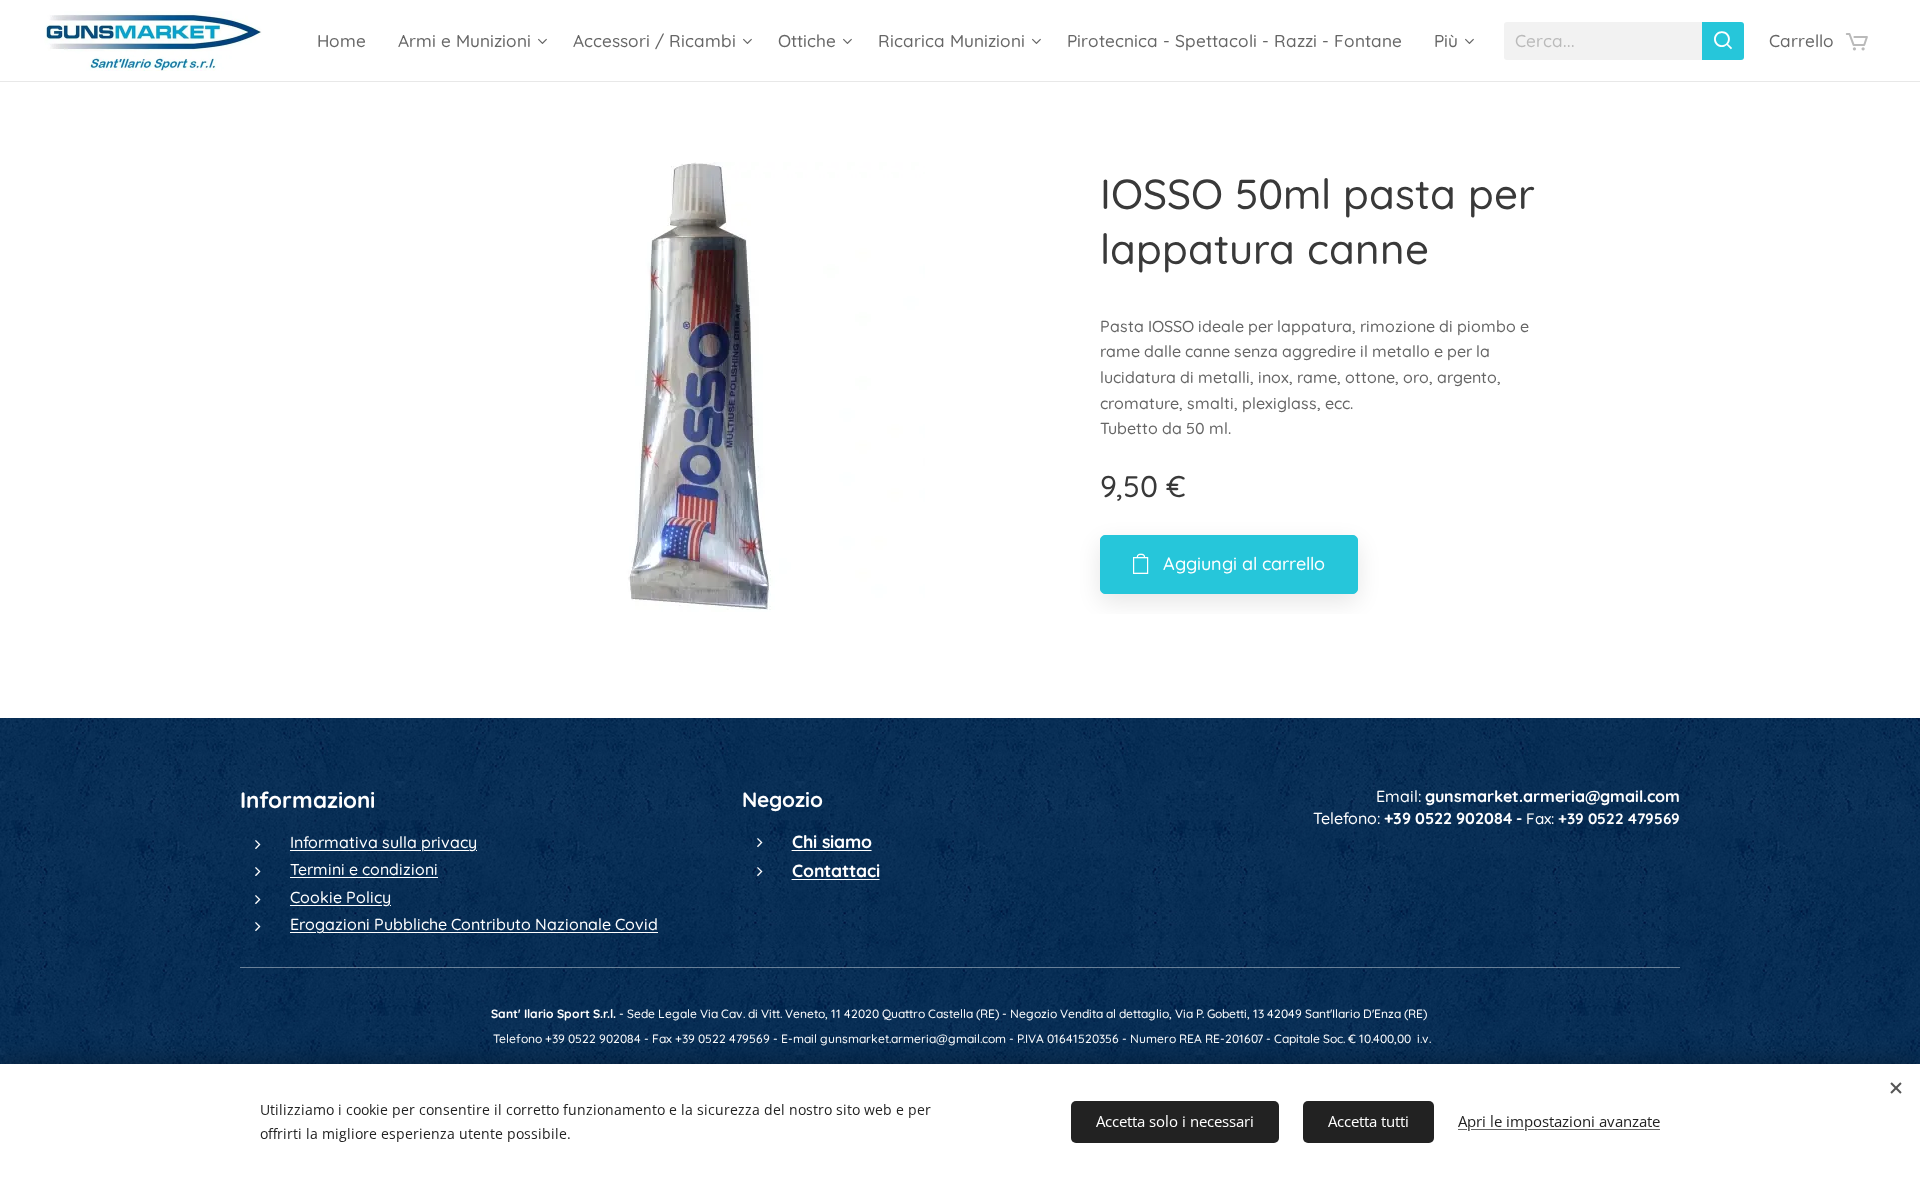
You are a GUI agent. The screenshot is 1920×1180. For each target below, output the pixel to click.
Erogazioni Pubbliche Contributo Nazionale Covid (474, 924)
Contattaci (836, 870)
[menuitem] (347, 41)
